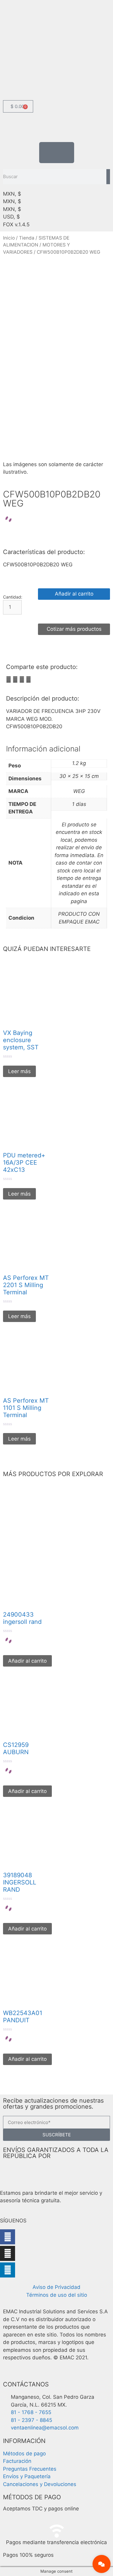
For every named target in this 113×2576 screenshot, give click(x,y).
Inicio (9, 238)
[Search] (108, 177)
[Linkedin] (8, 2270)
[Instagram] (8, 2253)
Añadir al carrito (74, 594)
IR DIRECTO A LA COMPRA (74, 611)
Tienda (27, 238)
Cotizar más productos (74, 629)
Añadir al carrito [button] (27, 1661)
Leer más (19, 1071)
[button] (9, 680)
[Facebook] (8, 2237)
